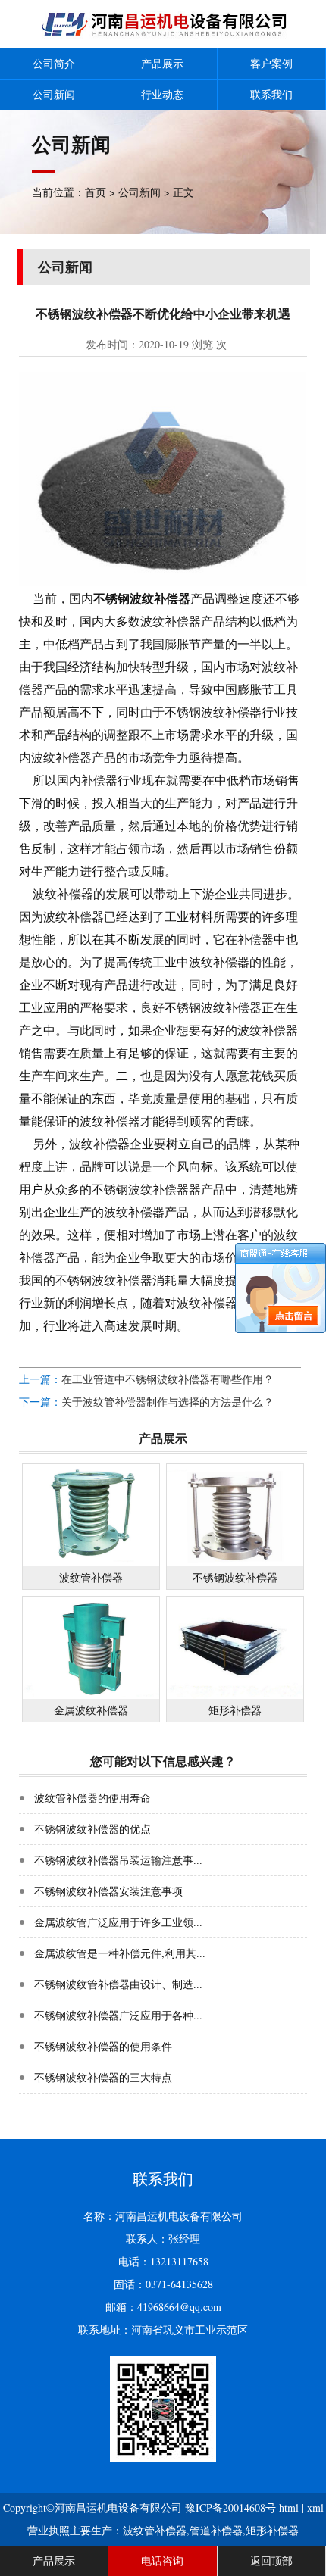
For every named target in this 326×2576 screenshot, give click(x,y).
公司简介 (54, 63)
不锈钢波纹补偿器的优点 (92, 1829)
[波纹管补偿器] (91, 1562)
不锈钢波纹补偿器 (142, 598)
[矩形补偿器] (235, 1695)
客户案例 (271, 63)
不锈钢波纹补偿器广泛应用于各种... (118, 2015)
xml (315, 2507)
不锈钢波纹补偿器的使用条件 (103, 2046)
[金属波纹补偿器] (91, 1695)
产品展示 (162, 63)
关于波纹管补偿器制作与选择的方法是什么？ (168, 1402)
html (289, 2507)
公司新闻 (54, 94)
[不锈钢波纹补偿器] (235, 1562)
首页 (96, 192)
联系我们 (271, 94)
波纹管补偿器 (91, 1577)
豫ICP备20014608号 (230, 2507)
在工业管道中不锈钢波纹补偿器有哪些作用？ (168, 1379)
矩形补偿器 (235, 1710)
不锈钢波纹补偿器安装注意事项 (108, 1891)
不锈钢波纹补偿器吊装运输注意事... (118, 1860)
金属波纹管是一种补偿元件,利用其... (120, 1953)
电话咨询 (162, 2560)
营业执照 (49, 2530)
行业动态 (162, 94)
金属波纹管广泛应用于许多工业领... (118, 1922)
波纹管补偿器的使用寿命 (92, 1798)
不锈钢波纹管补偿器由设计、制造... (118, 1984)
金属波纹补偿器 (91, 1710)
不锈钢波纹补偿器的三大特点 (103, 2077)
